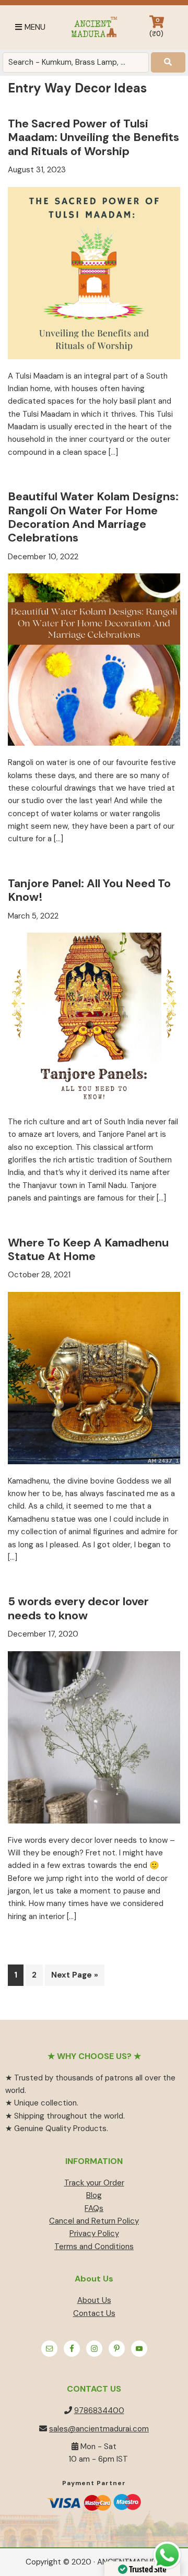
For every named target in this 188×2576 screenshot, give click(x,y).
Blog (94, 2195)
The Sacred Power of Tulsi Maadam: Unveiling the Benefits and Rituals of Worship (93, 137)
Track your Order (94, 2183)
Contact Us (94, 2313)
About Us (94, 2300)
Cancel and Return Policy (94, 2221)
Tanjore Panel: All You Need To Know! (89, 890)
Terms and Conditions (94, 2246)
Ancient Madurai (94, 27)
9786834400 (99, 2410)
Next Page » (74, 1977)
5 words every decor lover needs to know (78, 1608)
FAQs (94, 2208)
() (156, 27)
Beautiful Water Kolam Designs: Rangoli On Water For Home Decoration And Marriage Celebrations (93, 517)
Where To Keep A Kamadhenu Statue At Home (88, 1249)
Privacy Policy (94, 2233)
